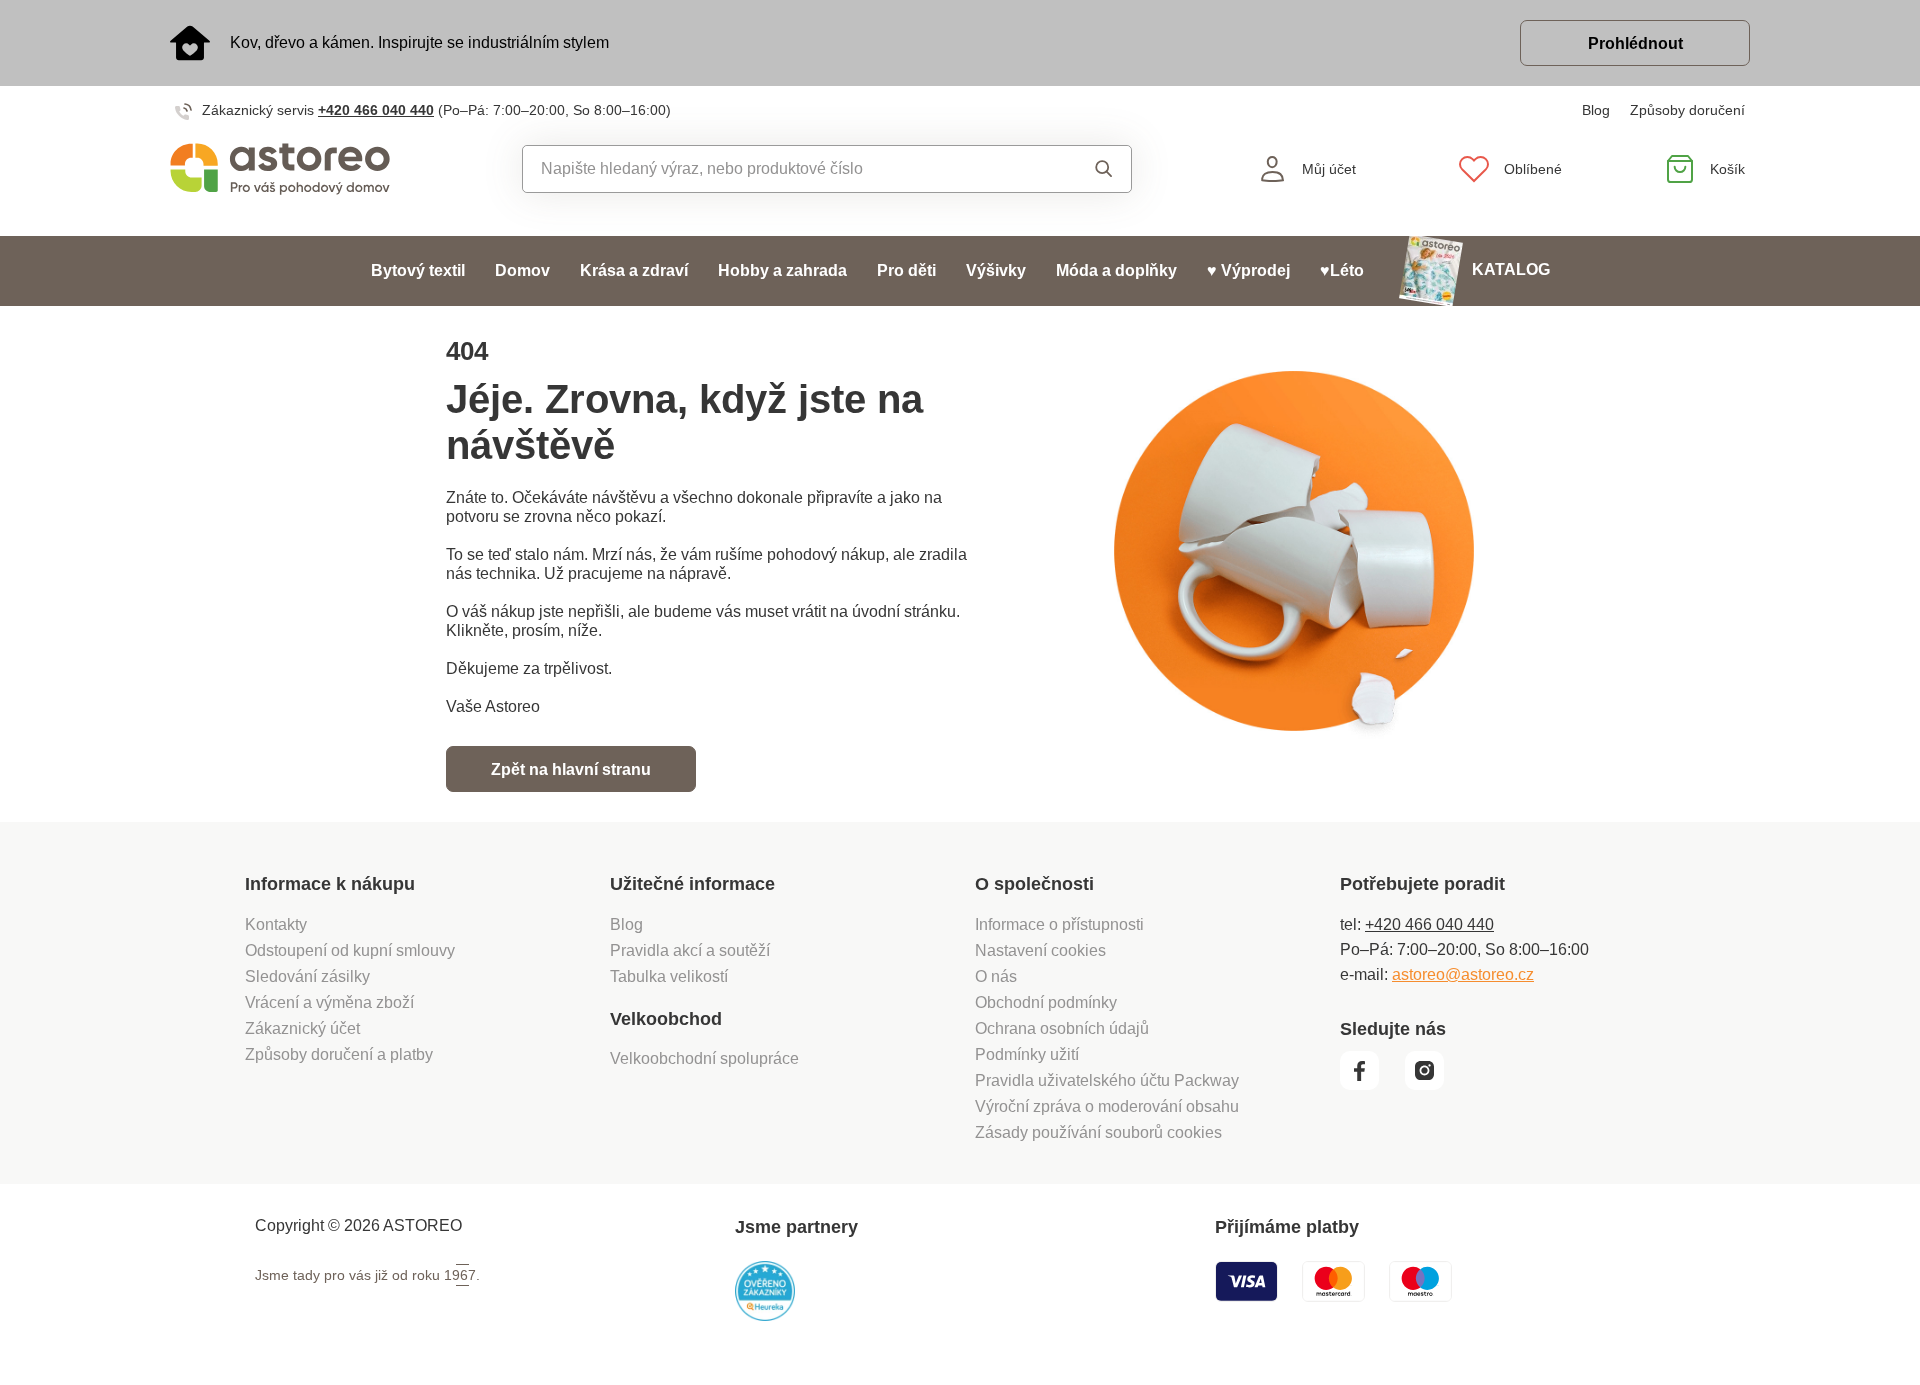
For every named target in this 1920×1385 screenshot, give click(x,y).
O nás (996, 976)
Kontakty (276, 924)
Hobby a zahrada (782, 270)
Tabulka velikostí (669, 976)
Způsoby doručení (1687, 110)
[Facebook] (1370, 1085)
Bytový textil (418, 270)
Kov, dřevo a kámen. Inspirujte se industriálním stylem (419, 42)
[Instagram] (1431, 1085)
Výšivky (996, 270)
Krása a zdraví (634, 270)
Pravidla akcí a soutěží (690, 950)
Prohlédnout (1635, 43)
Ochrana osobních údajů (1062, 1028)
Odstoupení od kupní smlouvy (350, 950)
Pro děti (906, 270)
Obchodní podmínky (1046, 1002)
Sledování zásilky (307, 976)
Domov (522, 270)
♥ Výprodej (1248, 270)
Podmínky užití (1027, 1054)
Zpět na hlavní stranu (571, 769)
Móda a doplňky (1116, 270)
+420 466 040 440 (376, 110)
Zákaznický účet (302, 1028)
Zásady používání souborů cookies (1098, 1132)
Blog (1596, 110)
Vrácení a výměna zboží (329, 1002)
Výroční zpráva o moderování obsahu (1107, 1106)
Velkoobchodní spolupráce (704, 1058)
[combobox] (781, 169)
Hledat (1084, 169)
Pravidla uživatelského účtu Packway (1107, 1080)
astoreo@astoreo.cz (1463, 974)
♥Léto (1342, 270)
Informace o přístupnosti (1059, 924)
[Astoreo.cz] (293, 169)
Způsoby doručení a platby (339, 1054)
